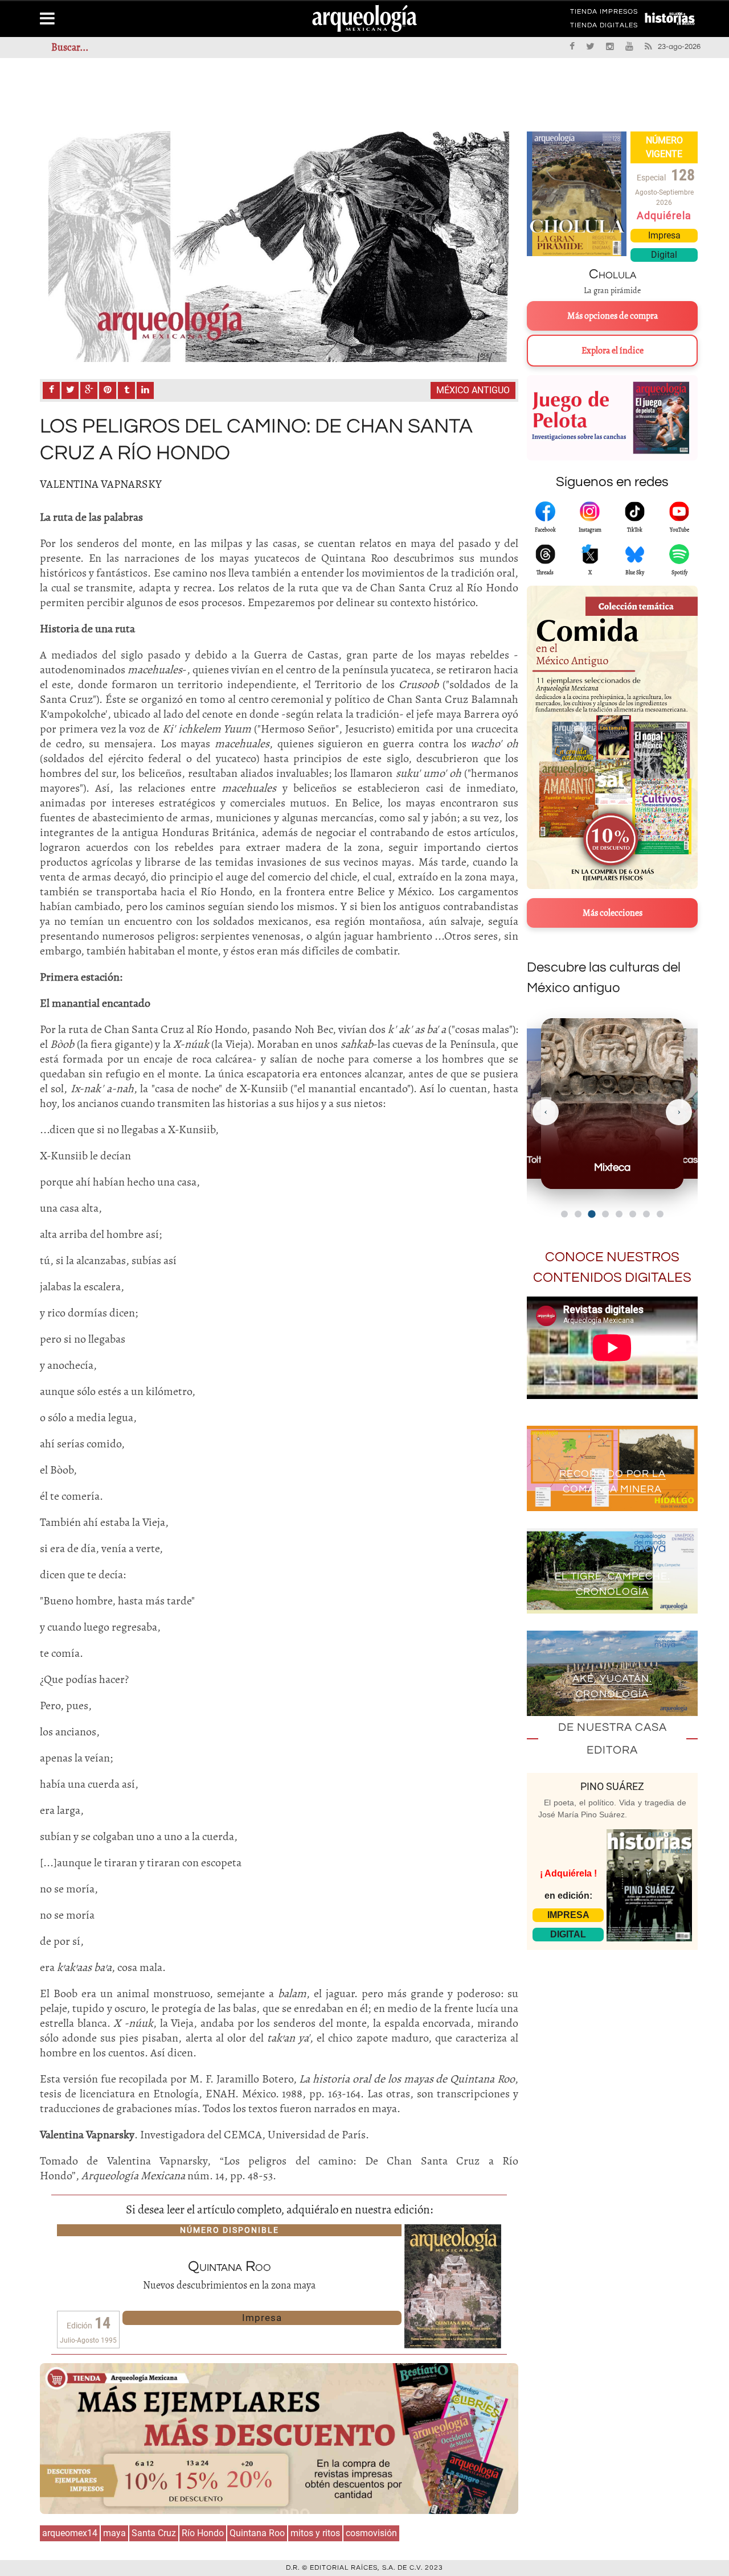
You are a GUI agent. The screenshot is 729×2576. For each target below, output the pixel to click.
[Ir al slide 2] (578, 1214)
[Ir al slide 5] (619, 1214)
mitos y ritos (315, 2533)
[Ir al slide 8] (660, 1214)
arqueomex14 (70, 2533)
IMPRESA (568, 1915)
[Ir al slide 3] (591, 1214)
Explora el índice (613, 351)
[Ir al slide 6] (633, 1214)
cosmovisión (371, 2533)
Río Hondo (203, 2533)
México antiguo (473, 390)
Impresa (262, 2318)
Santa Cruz (154, 2533)
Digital (664, 255)
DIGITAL (568, 1934)
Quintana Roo (257, 2533)
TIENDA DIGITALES (604, 27)
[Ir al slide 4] (605, 1214)
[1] (279, 247)
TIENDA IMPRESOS (604, 14)
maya (114, 2533)
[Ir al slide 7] (646, 1214)
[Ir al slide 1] (564, 1214)
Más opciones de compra (613, 316)
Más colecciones (613, 913)
